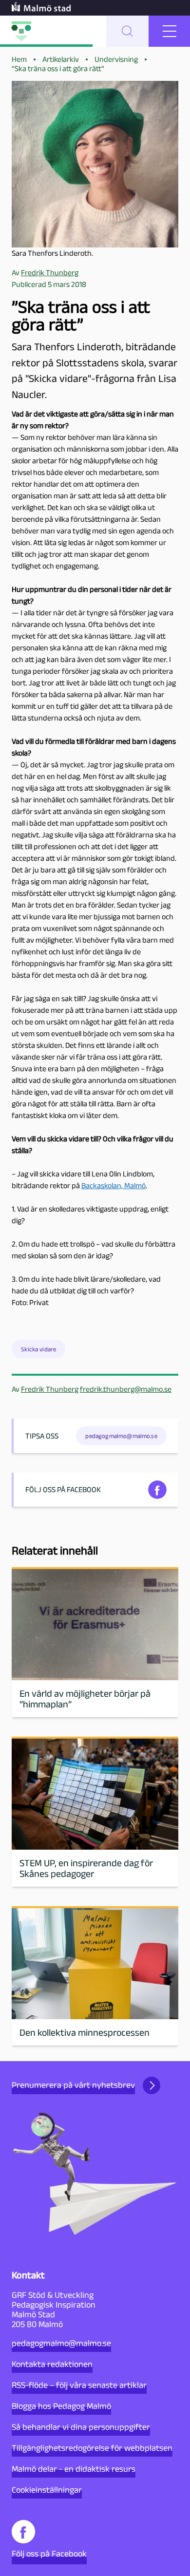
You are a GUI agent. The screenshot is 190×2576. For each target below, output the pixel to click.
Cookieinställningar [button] (47, 2490)
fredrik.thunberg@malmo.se (126, 1389)
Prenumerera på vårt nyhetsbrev (73, 2085)
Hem (19, 59)
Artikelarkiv (61, 59)
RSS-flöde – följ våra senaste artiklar (79, 2385)
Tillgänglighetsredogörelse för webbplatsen (92, 2448)
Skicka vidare (38, 1349)
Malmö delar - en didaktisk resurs (74, 2469)
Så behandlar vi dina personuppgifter (81, 2427)
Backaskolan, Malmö (114, 1185)
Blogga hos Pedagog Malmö (61, 2406)
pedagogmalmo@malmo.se (61, 2343)
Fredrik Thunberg (50, 1389)
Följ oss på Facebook (49, 2554)
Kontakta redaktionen (52, 2364)
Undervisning (116, 59)
